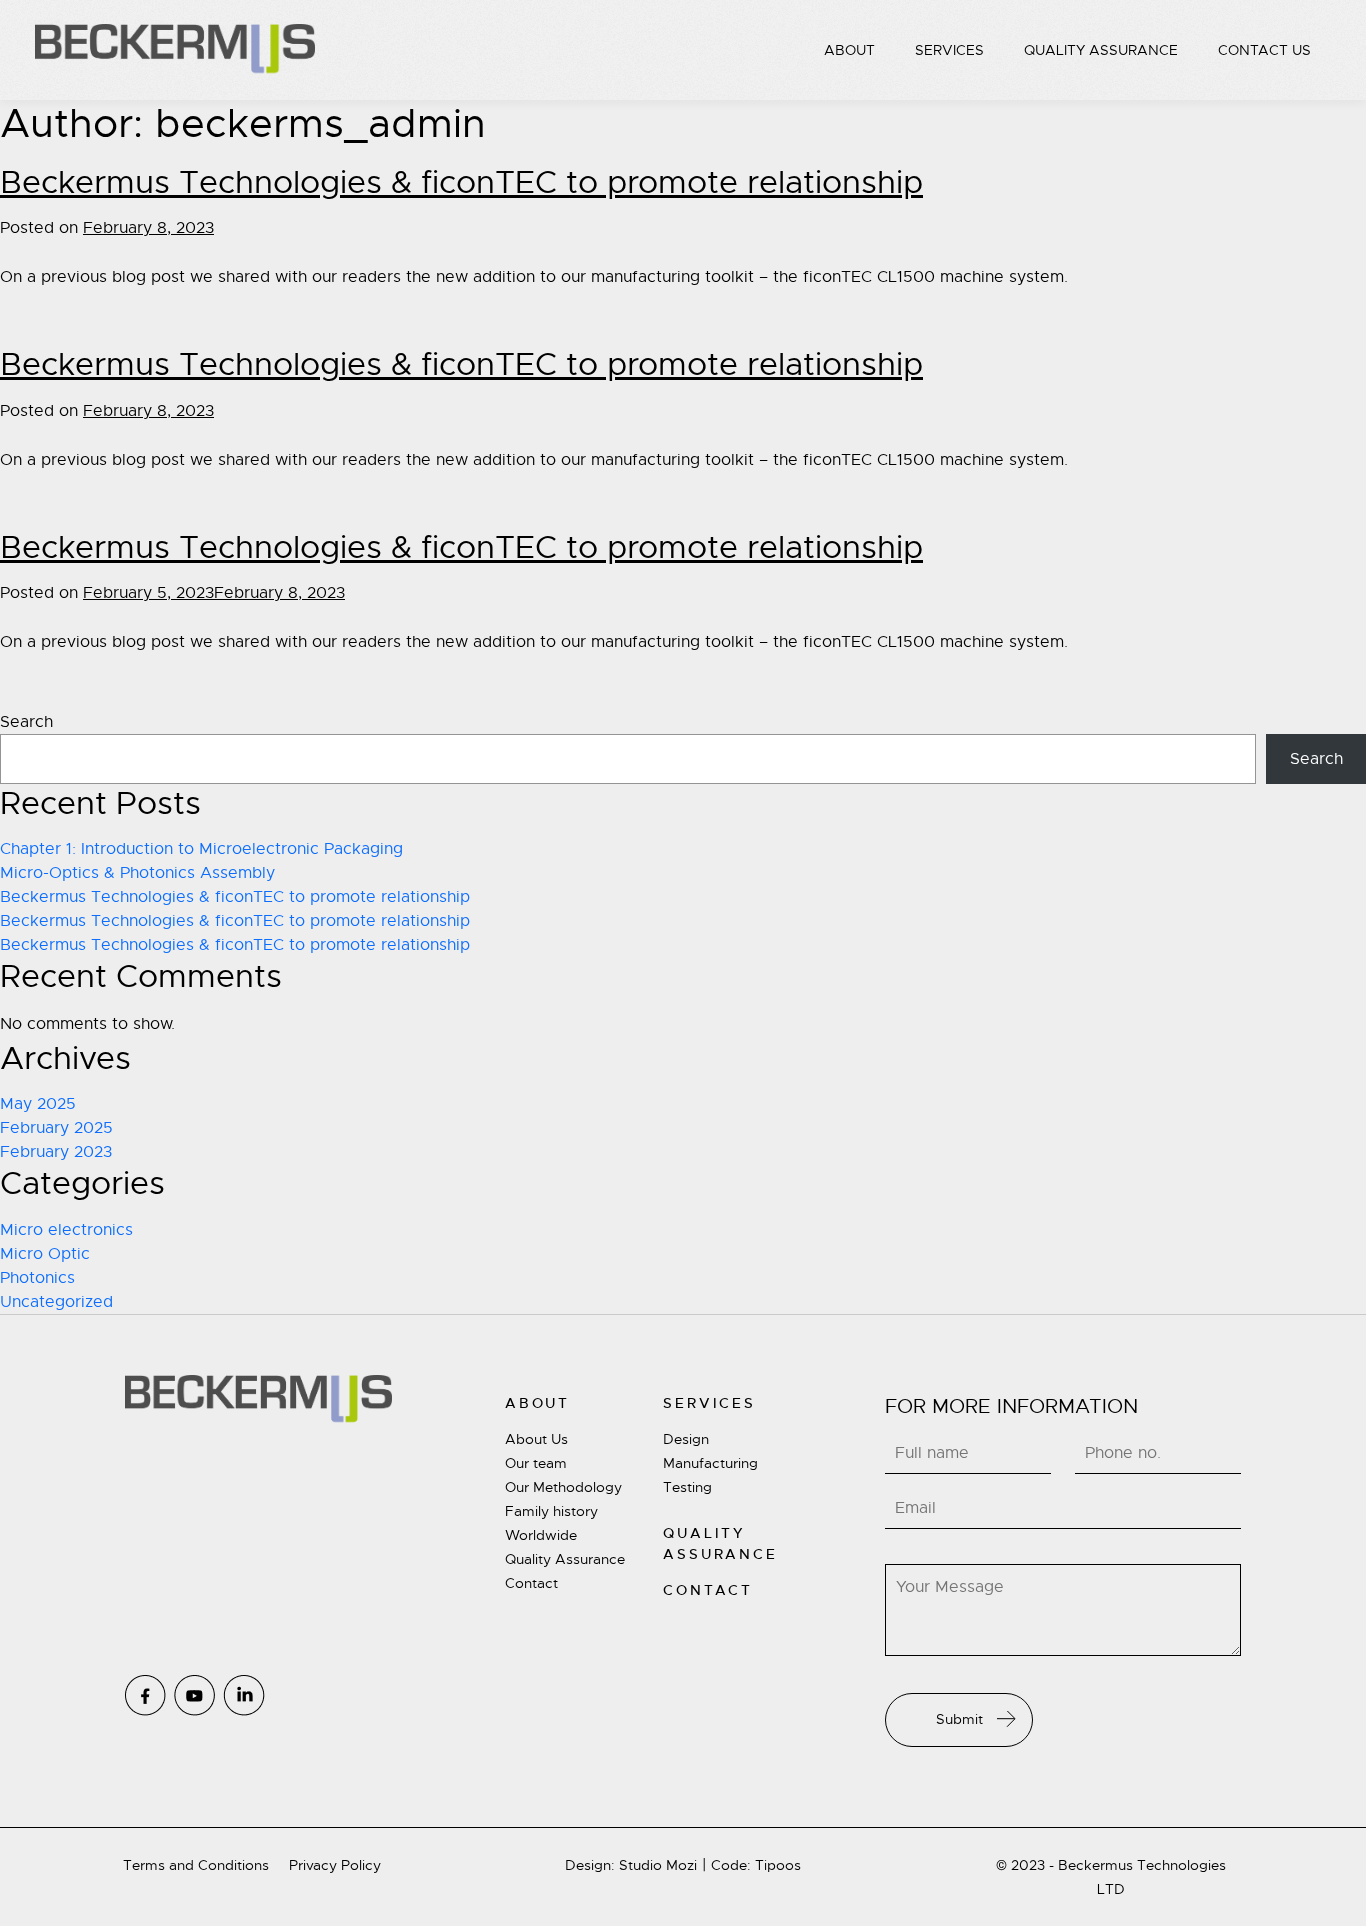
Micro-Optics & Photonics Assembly (137, 873)
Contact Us (1264, 50)
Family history (551, 1511)
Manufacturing (710, 1463)
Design (686, 1439)
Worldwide (541, 1535)
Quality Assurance (1101, 50)
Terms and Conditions (196, 1865)
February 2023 (56, 1152)
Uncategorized (56, 1302)
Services (949, 50)
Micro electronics (66, 1230)
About (849, 50)
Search (26, 722)
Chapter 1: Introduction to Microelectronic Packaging (201, 849)
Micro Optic (45, 1254)
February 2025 (56, 1128)
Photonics (37, 1278)
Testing (687, 1487)
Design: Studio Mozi (631, 1865)
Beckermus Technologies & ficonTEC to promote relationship (461, 182)
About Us (536, 1439)
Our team (536, 1463)
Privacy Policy (335, 1865)
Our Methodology (563, 1487)
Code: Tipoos (756, 1865)
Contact (531, 1583)
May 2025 (38, 1104)
